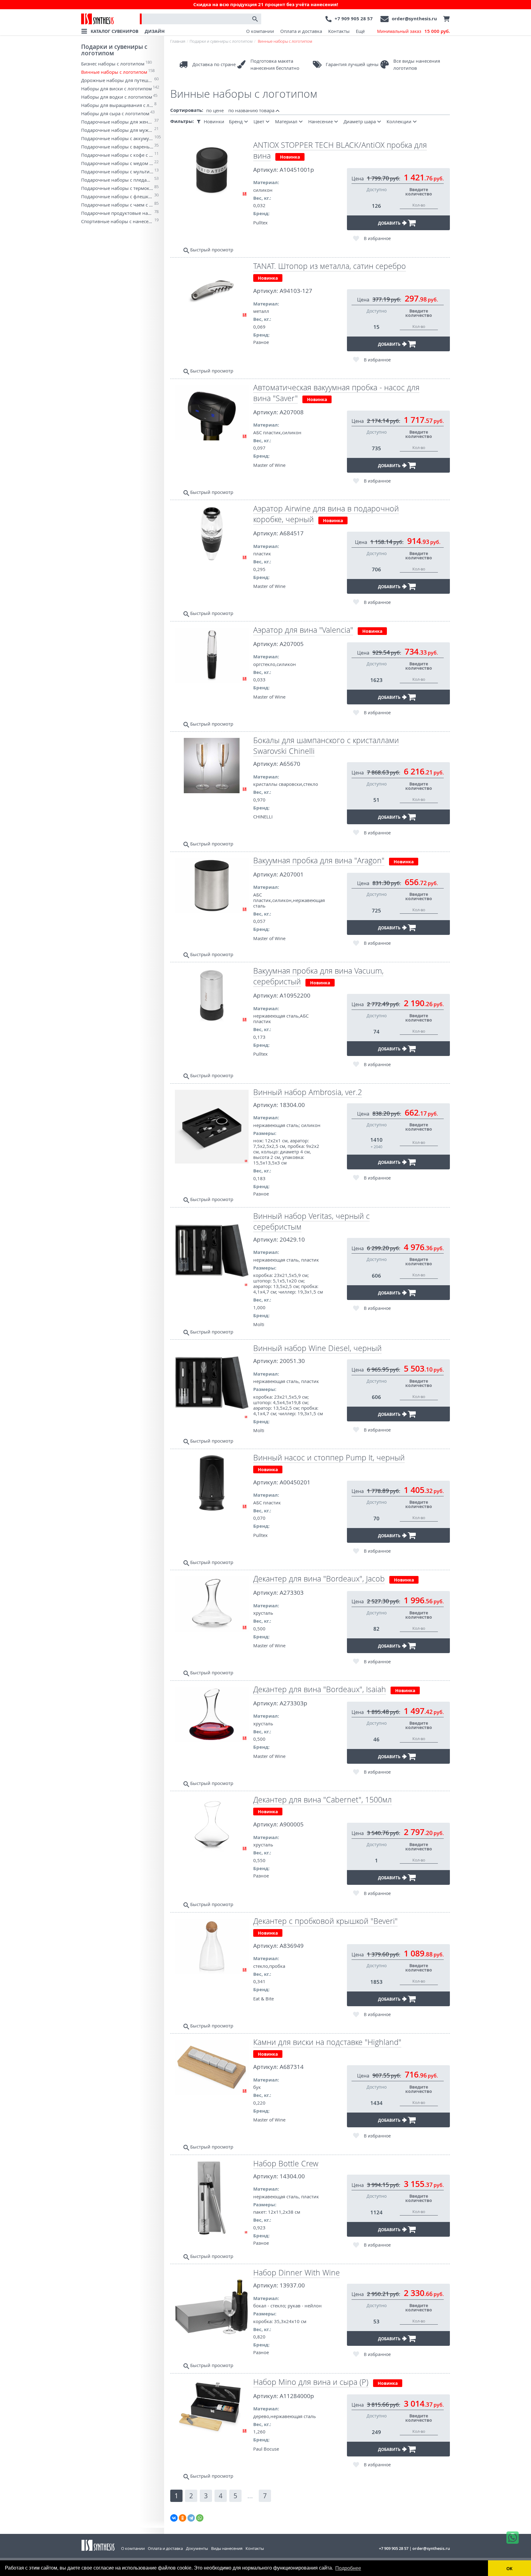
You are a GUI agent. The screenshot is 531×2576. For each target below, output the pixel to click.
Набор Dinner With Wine (297, 2273)
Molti (259, 1324)
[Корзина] (445, 19)
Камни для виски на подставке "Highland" (327, 2042)
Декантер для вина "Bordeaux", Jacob (319, 1579)
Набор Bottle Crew (286, 2163)
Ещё (360, 31)
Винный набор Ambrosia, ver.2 (308, 1092)
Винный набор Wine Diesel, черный (317, 1348)
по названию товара (252, 110)
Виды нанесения (227, 2548)
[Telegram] (191, 2518)
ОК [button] (509, 2569)
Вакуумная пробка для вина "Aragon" (319, 860)
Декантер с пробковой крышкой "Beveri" (325, 1921)
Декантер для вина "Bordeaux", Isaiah (320, 1689)
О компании (260, 31)
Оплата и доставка (301, 31)
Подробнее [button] (348, 2568)
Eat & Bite (264, 1999)
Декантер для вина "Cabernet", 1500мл (323, 1800)
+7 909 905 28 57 (354, 19)
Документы (197, 2548)
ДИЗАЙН (155, 31)
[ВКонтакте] (174, 2518)
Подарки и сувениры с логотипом (114, 50)
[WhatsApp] (200, 2518)
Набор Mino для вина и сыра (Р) (311, 2382)
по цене (215, 110)
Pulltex (260, 223)
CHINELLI (263, 817)
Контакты (339, 31)
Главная (178, 41)
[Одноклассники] (183, 2518)
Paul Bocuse (266, 2449)
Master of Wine (269, 465)
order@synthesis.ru (414, 19)
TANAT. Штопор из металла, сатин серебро (330, 266)
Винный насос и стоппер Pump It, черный (329, 1457)
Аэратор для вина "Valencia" (303, 630)
